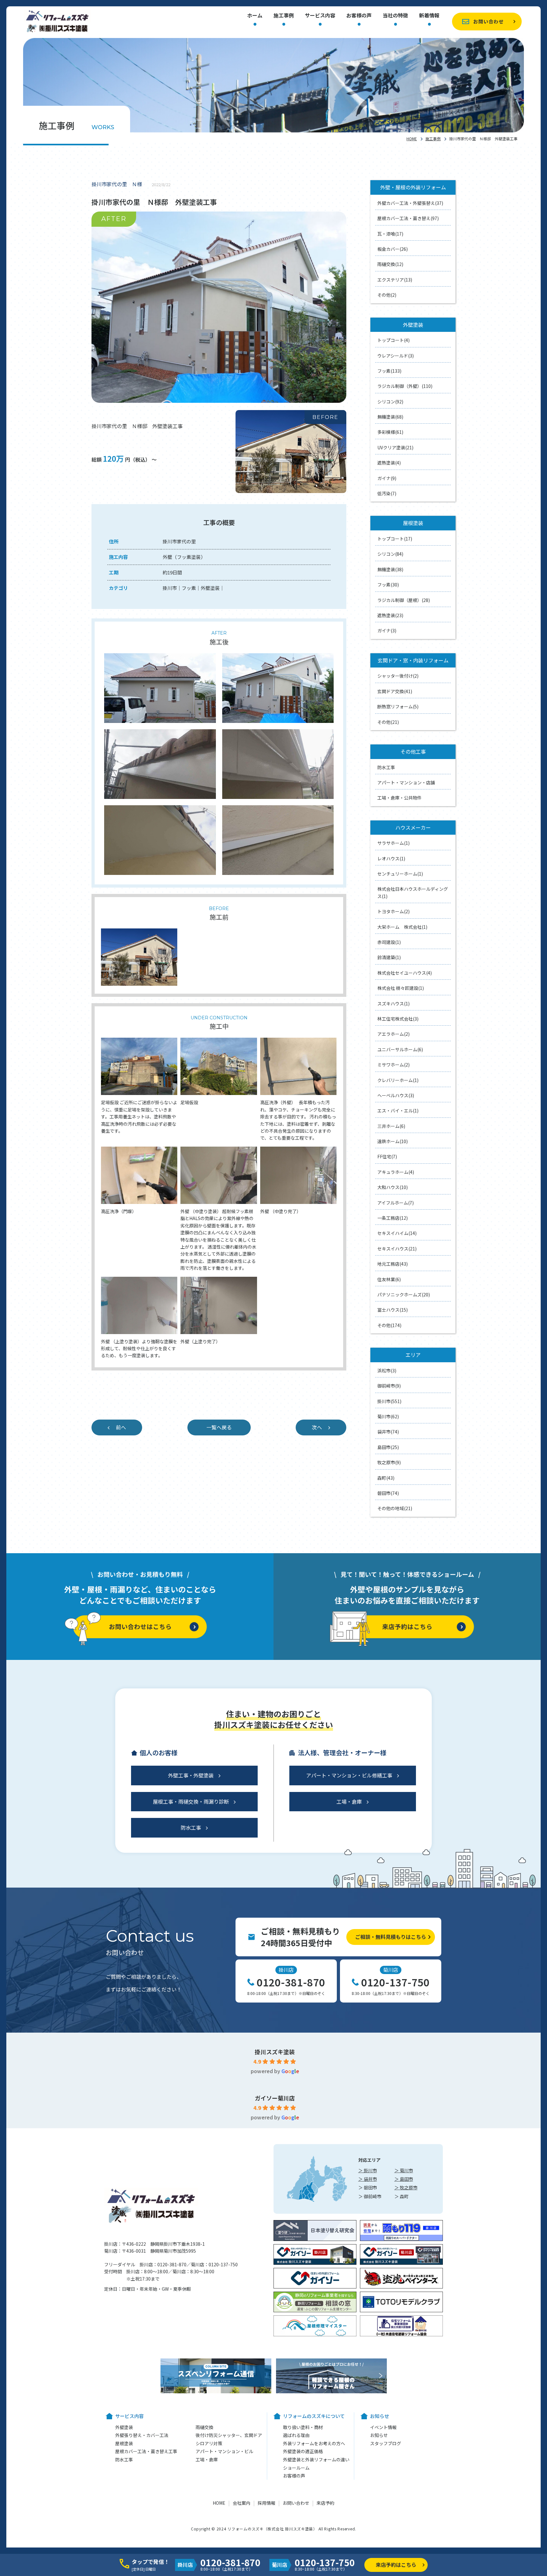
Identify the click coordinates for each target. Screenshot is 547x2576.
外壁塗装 (124, 2427)
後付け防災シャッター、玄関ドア (229, 2435)
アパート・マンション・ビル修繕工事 (349, 1775)
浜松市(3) (387, 1370)
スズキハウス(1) (393, 1003)
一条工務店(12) (393, 1218)
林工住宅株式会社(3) (398, 1019)
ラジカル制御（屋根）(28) (404, 600)
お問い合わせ (488, 21)
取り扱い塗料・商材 (303, 2427)
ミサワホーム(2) (393, 1065)
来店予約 (325, 2503)
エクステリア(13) (395, 280)
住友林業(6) (389, 1279)
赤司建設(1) (389, 942)
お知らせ (379, 2435)
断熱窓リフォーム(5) (398, 706)
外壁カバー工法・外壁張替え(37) (410, 203)
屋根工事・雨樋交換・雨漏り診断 (191, 1801)
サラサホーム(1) (393, 843)
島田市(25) (388, 1447)
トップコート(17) (395, 539)
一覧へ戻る (219, 1427)
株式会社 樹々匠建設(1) (401, 988)
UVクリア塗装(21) (395, 447)
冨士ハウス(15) (393, 1310)
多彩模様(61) (390, 432)
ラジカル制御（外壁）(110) (405, 386)
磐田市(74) (388, 1493)
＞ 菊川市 (404, 2170)
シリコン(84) (390, 554)
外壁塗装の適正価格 (303, 2451)
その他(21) (388, 722)
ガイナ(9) (387, 478)
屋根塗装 (124, 2443)
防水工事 (386, 767)
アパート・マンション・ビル (224, 2451)
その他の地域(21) (395, 1508)
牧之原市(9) (389, 1462)
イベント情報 (383, 2427)
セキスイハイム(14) (397, 1233)
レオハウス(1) (391, 858)
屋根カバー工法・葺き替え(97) (408, 218)
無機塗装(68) (390, 417)
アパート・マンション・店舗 (406, 782)
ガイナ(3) (387, 630)
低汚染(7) (387, 493)
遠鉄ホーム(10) (393, 1141)
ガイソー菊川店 (275, 2098)
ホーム (255, 16)
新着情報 (429, 16)
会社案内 (242, 2503)
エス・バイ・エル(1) (398, 1111)
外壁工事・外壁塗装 (191, 1775)
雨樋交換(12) (390, 264)
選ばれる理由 (296, 2435)
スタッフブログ (386, 2443)
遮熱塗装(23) (390, 615)
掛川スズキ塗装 (275, 2052)
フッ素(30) (388, 585)
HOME (412, 139)
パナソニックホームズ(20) (404, 1294)
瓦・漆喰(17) (390, 234)
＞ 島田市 (404, 2179)
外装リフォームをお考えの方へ (314, 2443)
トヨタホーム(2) (393, 911)
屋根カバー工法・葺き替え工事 (146, 2451)
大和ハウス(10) (393, 1187)
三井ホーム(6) (391, 1126)
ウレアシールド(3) (396, 356)
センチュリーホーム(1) (400, 874)
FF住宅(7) (387, 1156)
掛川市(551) (389, 1401)
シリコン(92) (390, 402)
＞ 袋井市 (368, 2179)
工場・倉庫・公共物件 (399, 798)
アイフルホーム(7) (396, 1203)
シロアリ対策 (209, 2443)
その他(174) (389, 1325)
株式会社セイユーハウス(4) (405, 973)
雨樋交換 (204, 2427)
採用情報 (267, 2503)
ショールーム (296, 2468)
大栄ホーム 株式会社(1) (402, 927)
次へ (317, 1427)
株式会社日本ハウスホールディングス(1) (413, 892)
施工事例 (284, 16)
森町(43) (386, 1478)
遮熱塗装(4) (389, 463)
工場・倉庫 (349, 1801)
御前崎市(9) (389, 1386)
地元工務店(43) (393, 1264)
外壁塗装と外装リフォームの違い (316, 2459)
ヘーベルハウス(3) (396, 1095)
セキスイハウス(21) (397, 1249)
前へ (121, 1427)
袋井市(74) (388, 1432)
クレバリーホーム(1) (398, 1080)
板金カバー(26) (393, 249)
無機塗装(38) (390, 569)
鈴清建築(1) (389, 957)
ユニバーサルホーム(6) (400, 1049)
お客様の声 (359, 16)
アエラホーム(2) (393, 1034)
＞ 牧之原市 (406, 2187)
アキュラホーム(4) (396, 1172)
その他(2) (387, 295)
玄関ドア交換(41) (395, 691)
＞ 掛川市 (368, 2170)
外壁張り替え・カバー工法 (142, 2435)
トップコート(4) (393, 340)
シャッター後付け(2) (398, 676)
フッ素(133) (389, 371)
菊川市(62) (388, 1416)
